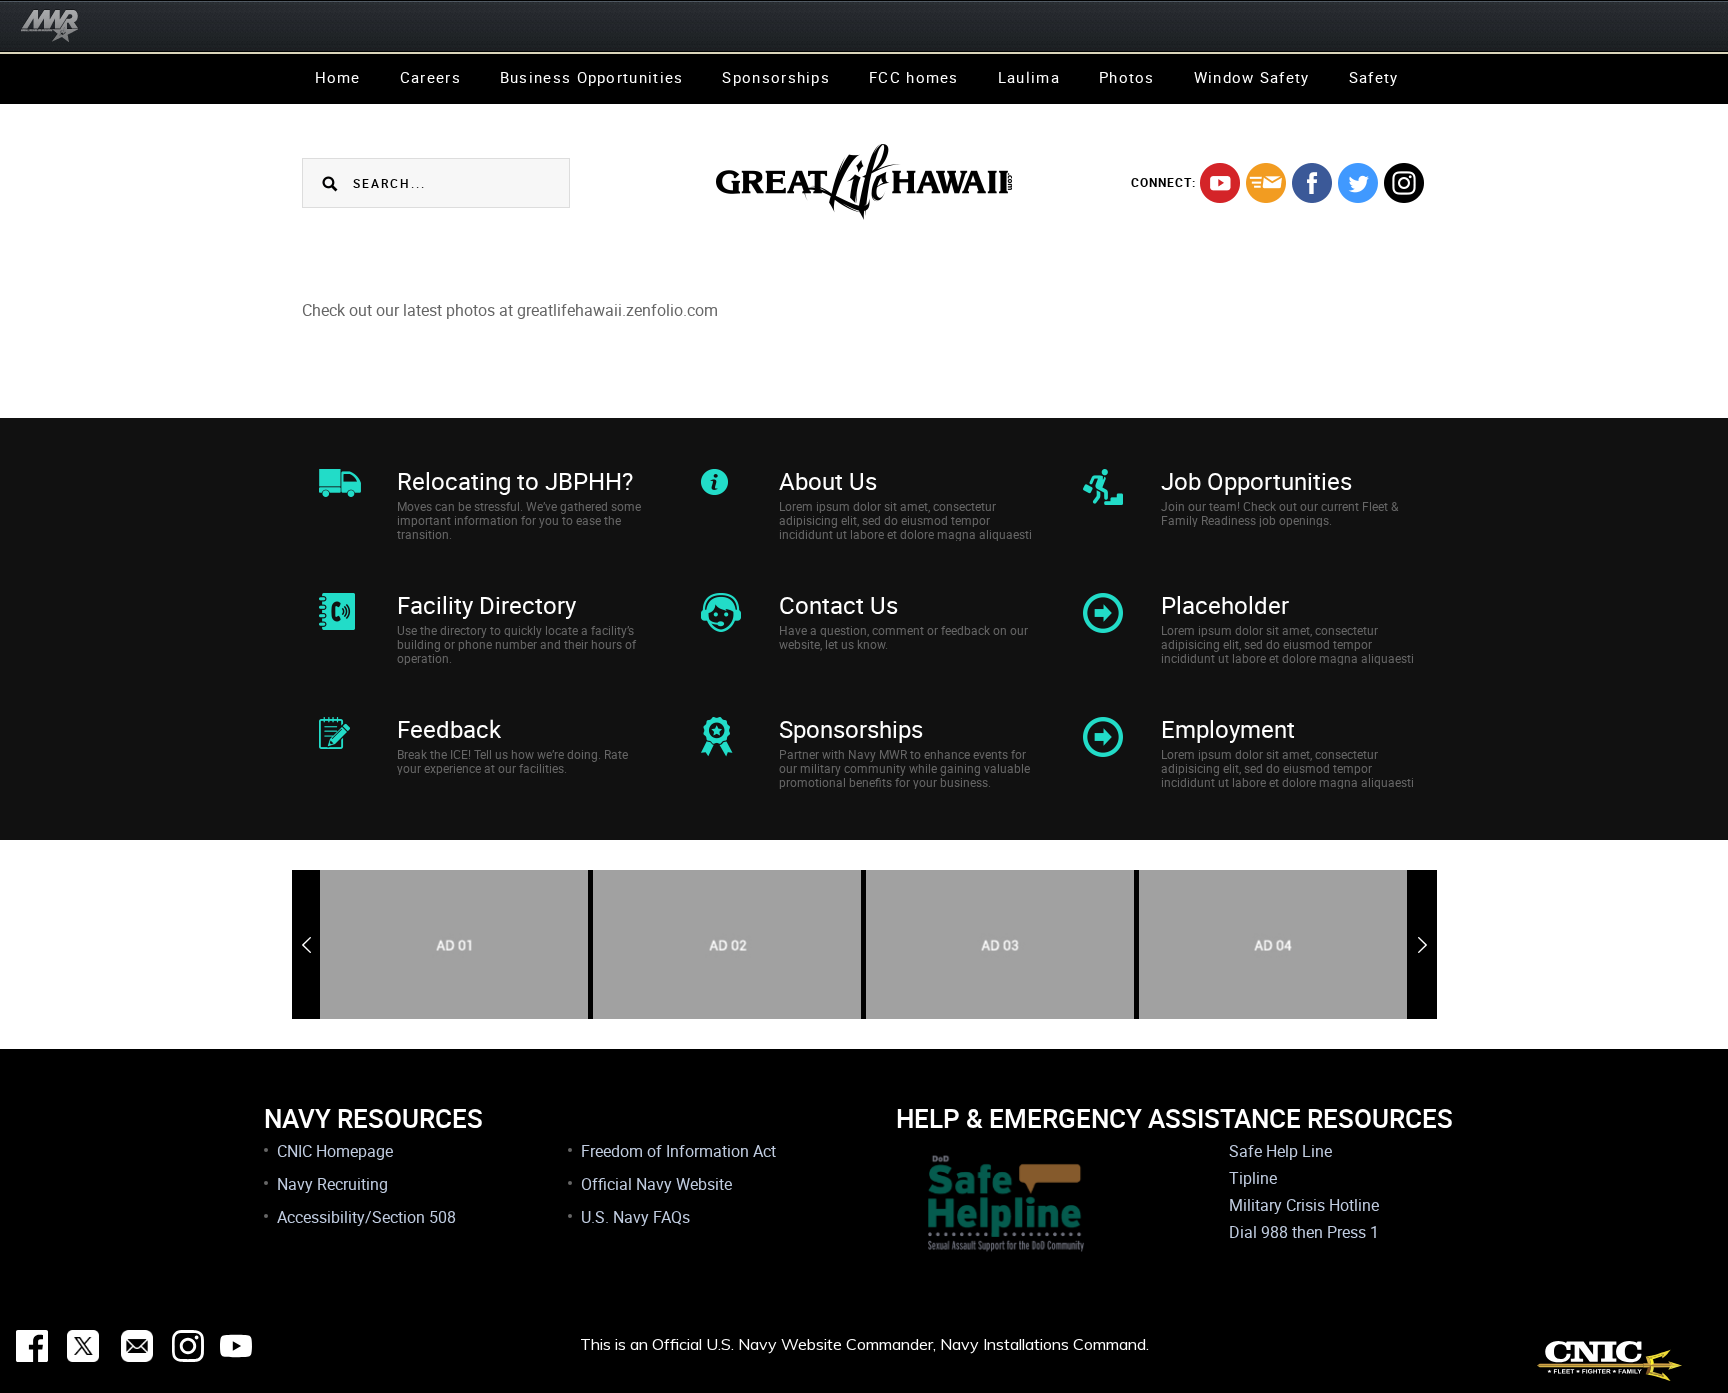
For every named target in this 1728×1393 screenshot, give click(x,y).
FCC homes (914, 77)
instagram (1404, 183)
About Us (828, 481)
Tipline (1253, 1178)
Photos (1127, 77)
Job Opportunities (1256, 481)
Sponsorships (776, 77)
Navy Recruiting (332, 1184)
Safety (1374, 77)
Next (1422, 945)
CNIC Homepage (335, 1151)
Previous (306, 945)
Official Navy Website (656, 1184)
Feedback (449, 729)
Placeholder (1225, 605)
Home (338, 77)
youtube (1220, 183)
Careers (430, 77)
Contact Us (838, 605)
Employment (1228, 729)
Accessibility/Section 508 (366, 1217)
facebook (1312, 183)
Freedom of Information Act (678, 1151)
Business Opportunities (592, 77)
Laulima (1029, 77)
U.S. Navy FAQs (635, 1217)
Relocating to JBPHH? (515, 481)
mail (1266, 183)
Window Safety (1252, 77)
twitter (1358, 183)
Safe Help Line (1280, 1151)
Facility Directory (486, 605)
